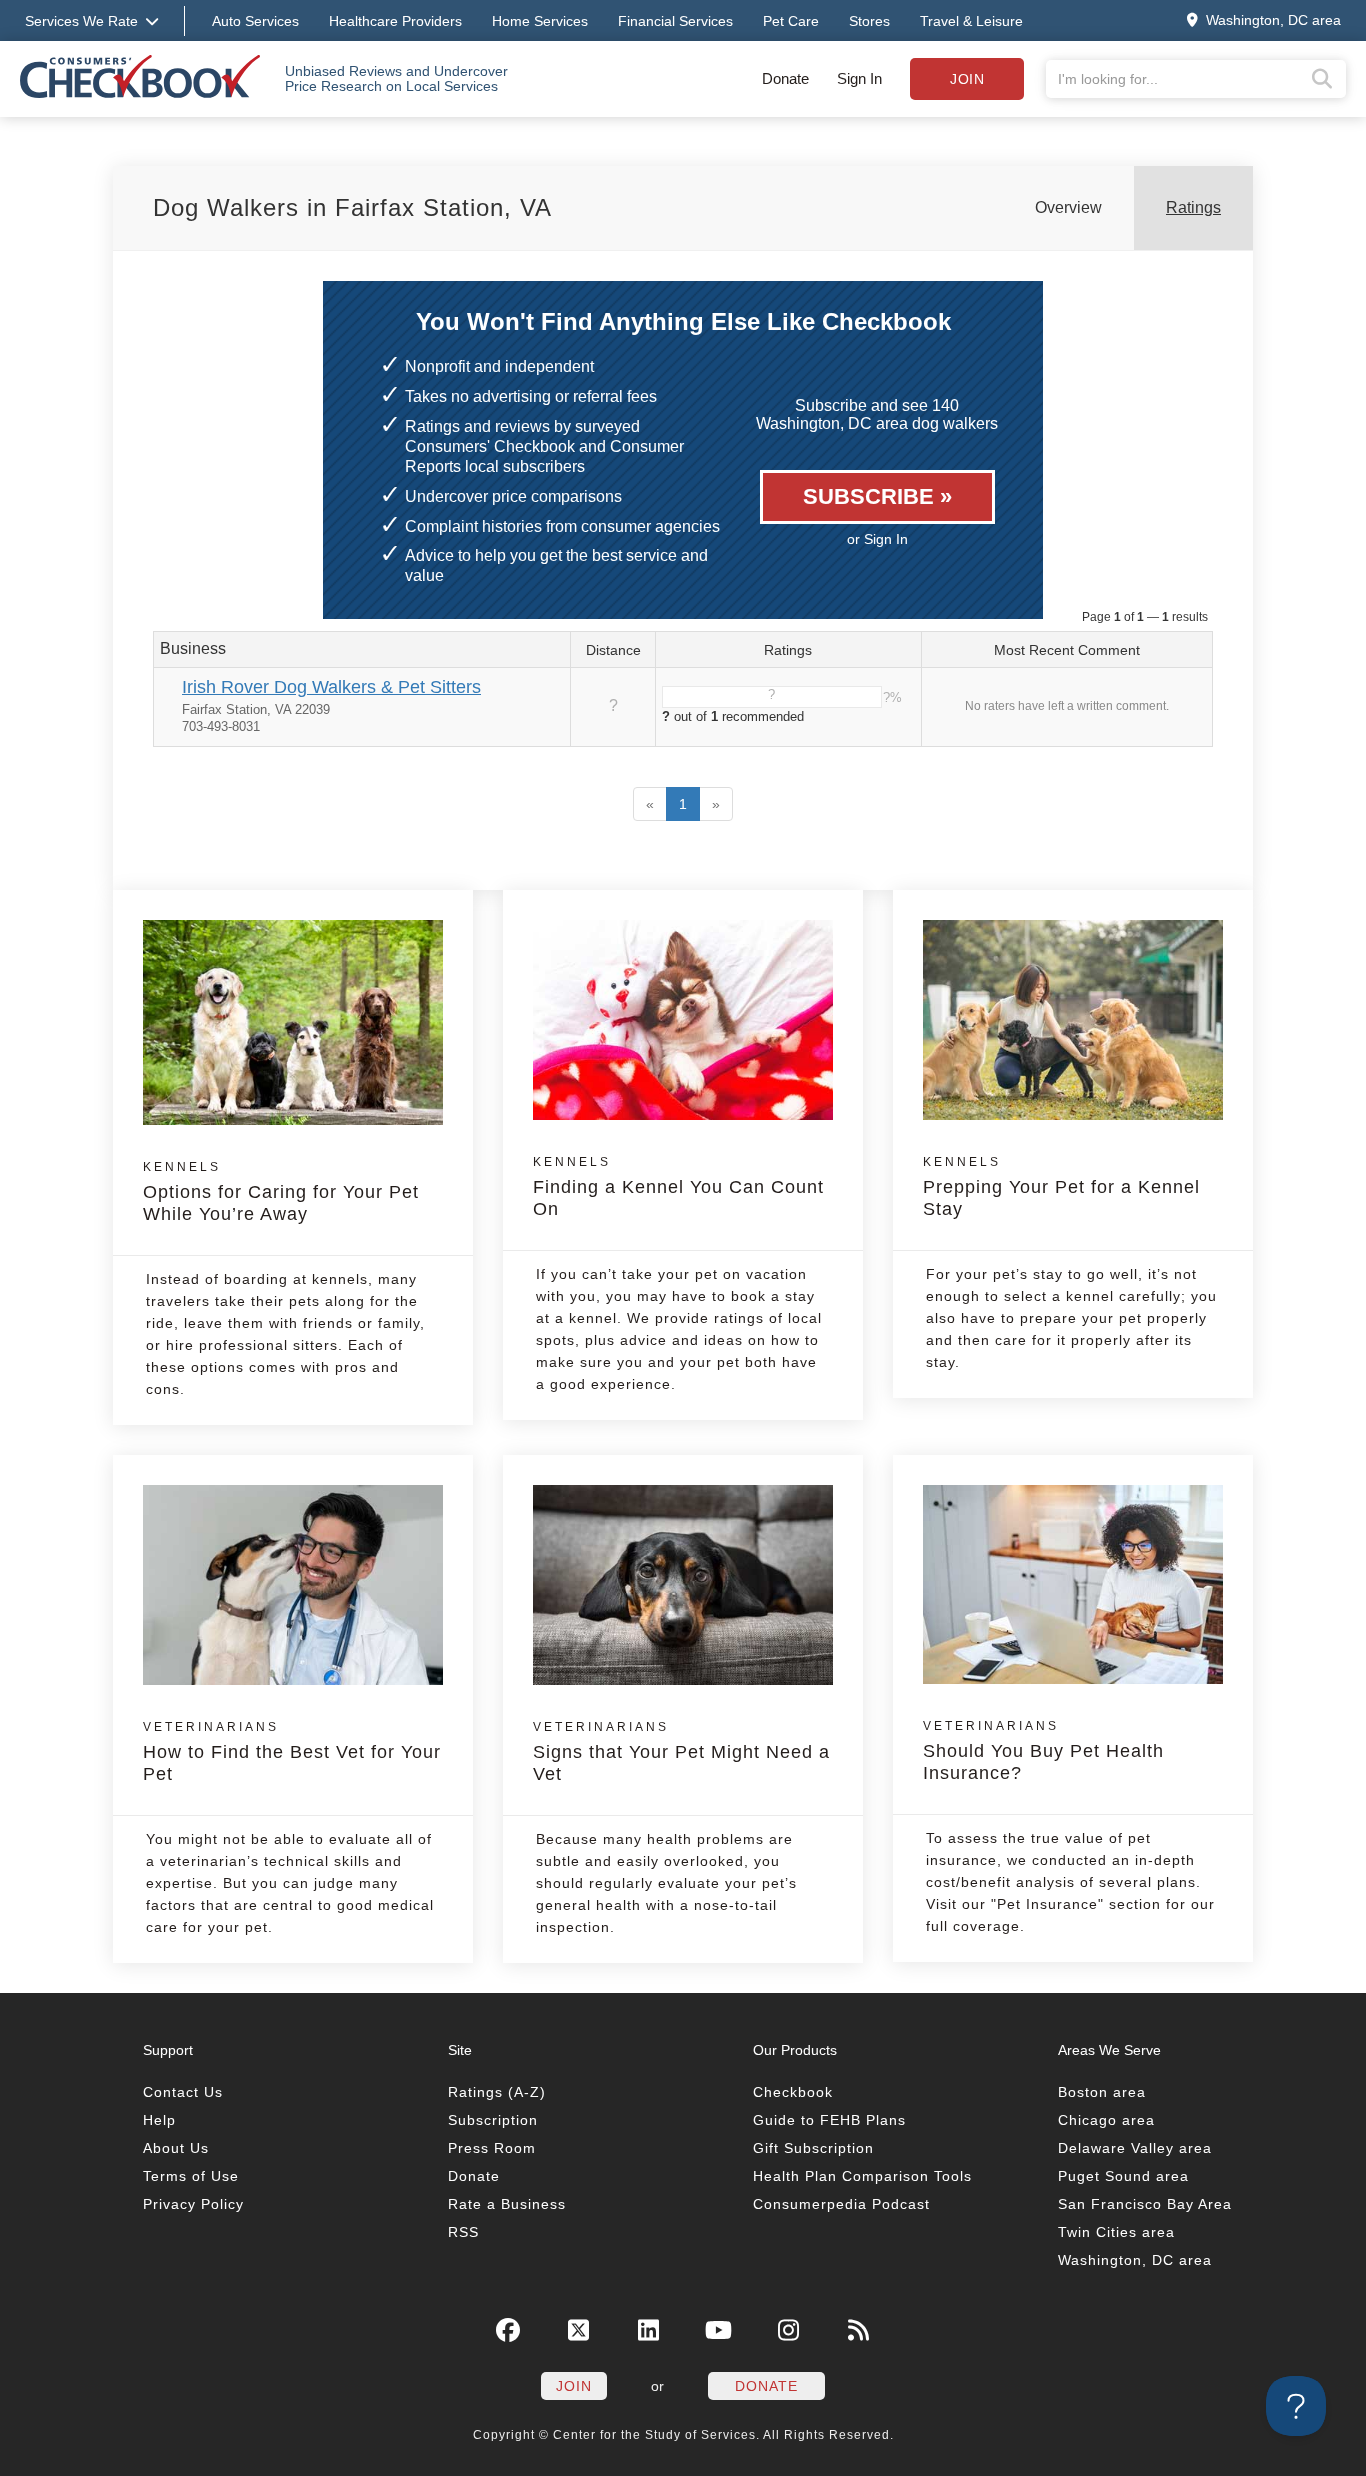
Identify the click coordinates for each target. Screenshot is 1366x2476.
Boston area (1102, 2092)
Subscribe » (877, 496)
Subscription (493, 2120)
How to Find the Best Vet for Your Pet (292, 1752)
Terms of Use (191, 2176)
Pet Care (791, 21)
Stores (869, 21)
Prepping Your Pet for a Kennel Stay (1061, 1187)
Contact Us (183, 2092)
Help (159, 2120)
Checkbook (793, 2092)
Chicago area (1106, 2120)
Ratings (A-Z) (497, 2092)
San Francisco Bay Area (1145, 2204)
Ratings (1193, 207)
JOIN (574, 2386)
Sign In (859, 78)
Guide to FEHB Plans (829, 2120)
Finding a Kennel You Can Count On (678, 1187)
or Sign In (877, 539)
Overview (1068, 207)
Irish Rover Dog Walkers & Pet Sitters (331, 687)
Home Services (540, 21)
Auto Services (255, 21)
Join (967, 79)
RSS (463, 2232)
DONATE (766, 2386)
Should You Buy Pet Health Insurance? (1043, 1751)
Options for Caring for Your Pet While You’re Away (281, 1192)
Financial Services (675, 21)
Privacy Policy (193, 2204)
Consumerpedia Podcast (841, 2204)
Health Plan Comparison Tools (862, 2176)
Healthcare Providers (395, 21)
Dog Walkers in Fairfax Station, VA (352, 207)
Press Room (492, 2148)
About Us (176, 2148)
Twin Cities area (1116, 2232)
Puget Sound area (1123, 2176)
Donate (785, 78)
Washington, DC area (1135, 2260)
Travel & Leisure (971, 21)
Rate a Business (507, 2204)
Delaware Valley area (1135, 2148)
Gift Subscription (813, 2148)
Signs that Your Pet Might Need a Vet (681, 1752)
